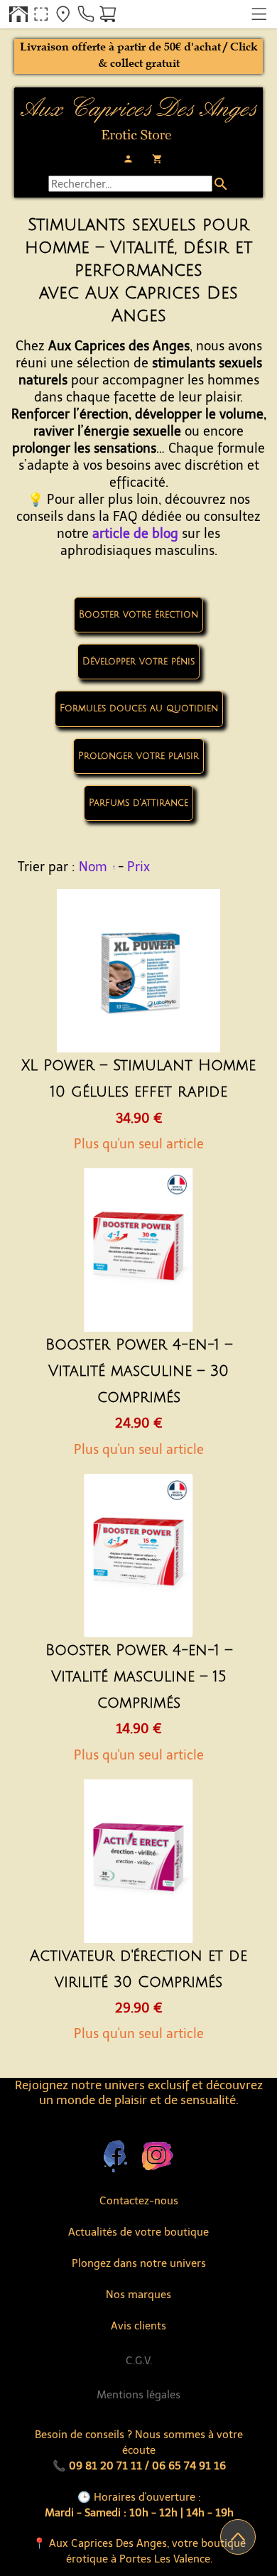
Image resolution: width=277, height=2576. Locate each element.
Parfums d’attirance (138, 803)
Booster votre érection (138, 615)
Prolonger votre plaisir (138, 756)
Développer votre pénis (138, 662)
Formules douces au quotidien (139, 708)
